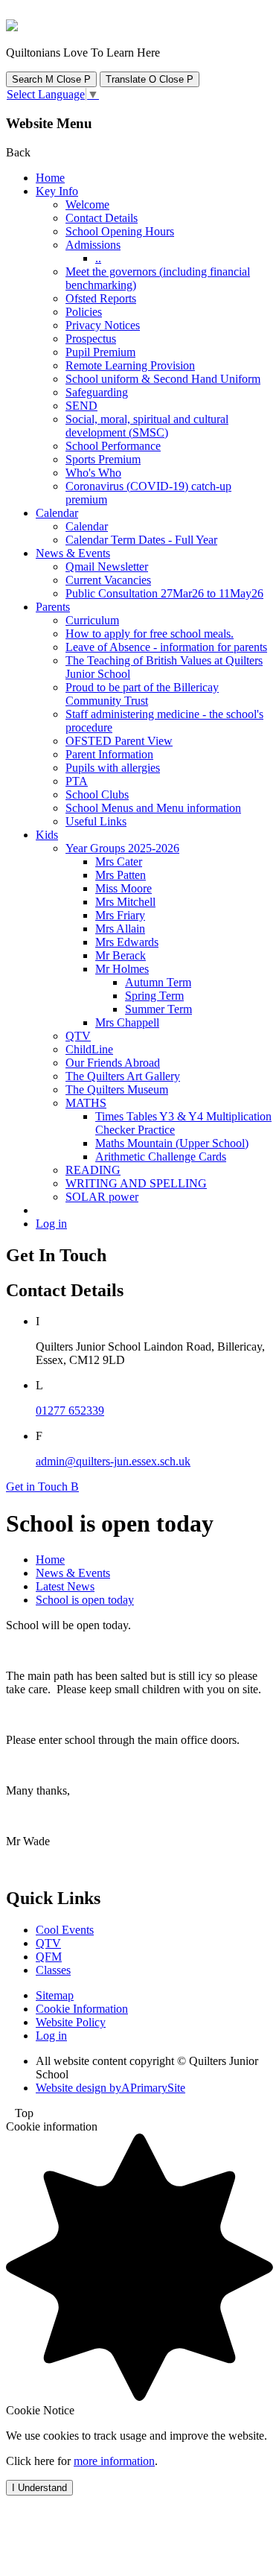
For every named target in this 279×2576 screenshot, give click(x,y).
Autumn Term (158, 982)
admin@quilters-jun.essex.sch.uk (113, 1461)
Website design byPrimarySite (110, 2088)
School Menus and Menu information (153, 808)
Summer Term (158, 1009)
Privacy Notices (103, 325)
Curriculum (92, 620)
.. (98, 258)
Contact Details (102, 218)
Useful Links (96, 821)
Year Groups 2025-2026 (122, 848)
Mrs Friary (120, 915)
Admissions (93, 245)
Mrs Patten (121, 875)
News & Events (73, 553)
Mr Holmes (122, 969)
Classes (53, 1970)
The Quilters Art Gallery (123, 1076)
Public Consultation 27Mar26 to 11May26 (164, 593)
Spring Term (154, 996)
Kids (47, 835)
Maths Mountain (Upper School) (172, 1143)
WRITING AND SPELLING (136, 1183)
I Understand (39, 2488)
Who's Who (93, 473)
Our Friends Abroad (113, 1063)
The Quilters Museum (117, 1089)
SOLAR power (102, 1197)
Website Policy (71, 2022)
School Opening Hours (120, 231)
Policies (84, 312)
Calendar (57, 513)
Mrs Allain (120, 929)
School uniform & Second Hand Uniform (163, 379)
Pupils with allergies (113, 768)
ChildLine (89, 1049)
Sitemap (55, 1995)
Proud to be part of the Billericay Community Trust (142, 694)
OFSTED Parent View (119, 741)
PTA (77, 781)
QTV (78, 1036)
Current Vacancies (108, 580)
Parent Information (109, 754)
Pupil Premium (100, 352)
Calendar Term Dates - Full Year (141, 540)
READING (93, 1170)
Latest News (65, 1586)
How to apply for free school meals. (150, 634)
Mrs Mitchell (125, 902)
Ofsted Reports (101, 298)
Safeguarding (97, 392)
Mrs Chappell (127, 1022)
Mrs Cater (119, 862)
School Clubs (97, 794)
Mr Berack (121, 955)
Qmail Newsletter (107, 567)
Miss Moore (124, 888)
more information (114, 2461)
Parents (53, 607)
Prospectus (91, 339)
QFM (49, 1957)
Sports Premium (103, 459)
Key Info (57, 191)
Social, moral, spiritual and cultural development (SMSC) (147, 426)
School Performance (113, 446)
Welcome (87, 204)
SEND (81, 406)
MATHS (86, 1103)
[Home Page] (12, 27)
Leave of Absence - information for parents (166, 647)
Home (50, 178)
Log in (51, 1224)
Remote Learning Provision (130, 365)
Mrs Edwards (127, 942)
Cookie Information (82, 2009)
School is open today (85, 1600)
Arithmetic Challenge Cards (161, 1157)
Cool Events (65, 1930)
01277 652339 (70, 1411)
